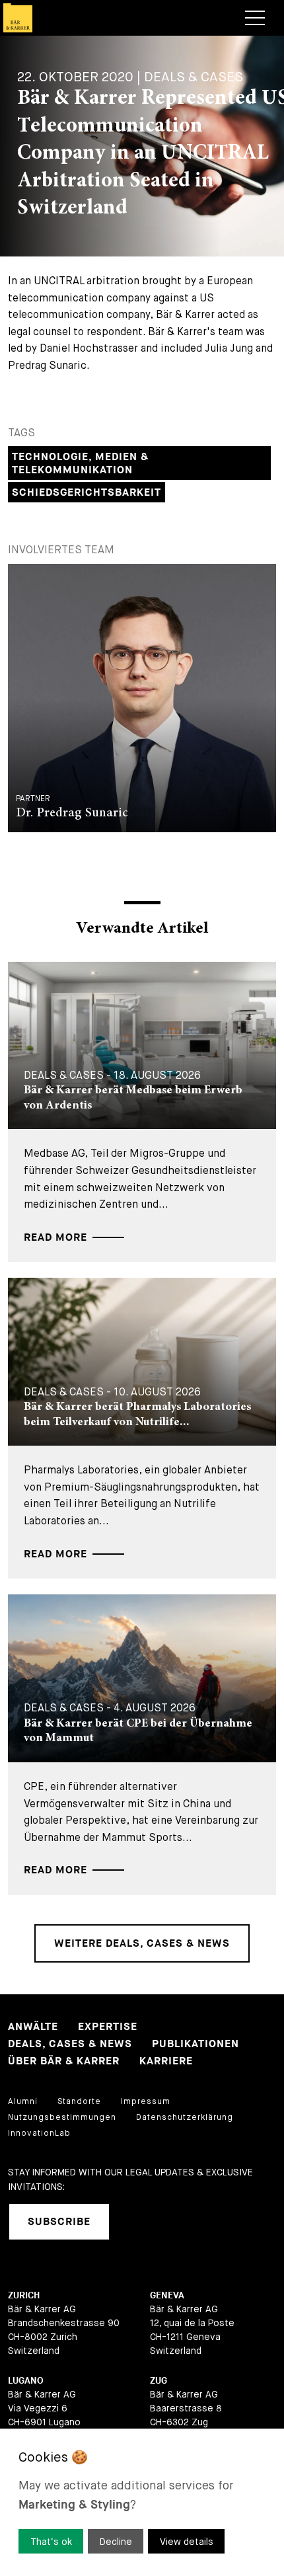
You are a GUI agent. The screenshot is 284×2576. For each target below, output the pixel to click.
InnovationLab (39, 2133)
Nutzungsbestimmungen (62, 2117)
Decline (116, 2542)
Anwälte (33, 2027)
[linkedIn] (136, 2222)
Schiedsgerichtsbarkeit (87, 493)
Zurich (24, 2295)
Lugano (26, 2381)
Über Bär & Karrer (64, 2061)
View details (187, 2542)
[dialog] (142, 2502)
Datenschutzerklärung (185, 2117)
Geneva (167, 2295)
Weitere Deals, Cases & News (142, 1944)
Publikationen (195, 2044)
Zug (159, 2381)
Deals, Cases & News (70, 2044)
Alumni (23, 2101)
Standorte (79, 2101)
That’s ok (51, 2542)
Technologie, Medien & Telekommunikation (80, 464)
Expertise (108, 2027)
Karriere (166, 2061)
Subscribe (59, 2222)
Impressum (146, 2101)
